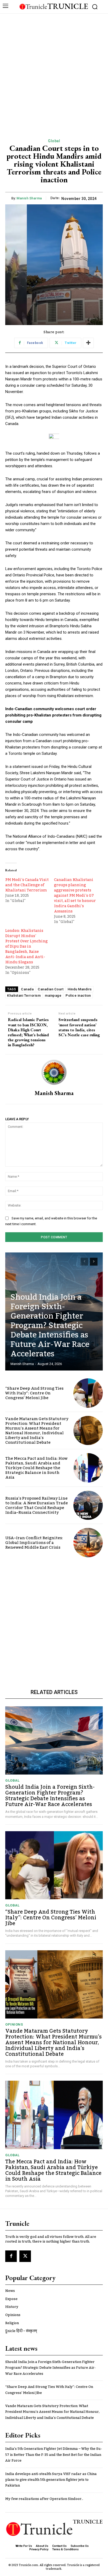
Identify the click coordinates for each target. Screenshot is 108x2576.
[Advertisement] (54, 70)
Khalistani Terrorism (24, 995)
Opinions (14, 2024)
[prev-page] (84, 1262)
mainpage (53, 995)
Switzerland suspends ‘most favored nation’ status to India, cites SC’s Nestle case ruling (79, 1027)
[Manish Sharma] (54, 1072)
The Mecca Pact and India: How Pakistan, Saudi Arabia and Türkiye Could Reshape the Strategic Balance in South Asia (36, 1468)
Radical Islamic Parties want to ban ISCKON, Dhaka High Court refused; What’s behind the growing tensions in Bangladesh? (28, 1032)
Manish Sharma (29, 198)
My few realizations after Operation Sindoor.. (44, 2499)
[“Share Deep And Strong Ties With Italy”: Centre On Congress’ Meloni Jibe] (88, 1393)
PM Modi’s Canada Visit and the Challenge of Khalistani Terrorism (27, 885)
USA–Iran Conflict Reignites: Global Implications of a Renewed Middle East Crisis (34, 1543)
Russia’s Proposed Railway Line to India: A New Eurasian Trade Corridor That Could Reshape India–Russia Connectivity (37, 1505)
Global (54, 141)
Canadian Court (51, 989)
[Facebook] (11, 2256)
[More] (88, 343)
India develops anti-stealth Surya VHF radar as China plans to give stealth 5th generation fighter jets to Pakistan (51, 2480)
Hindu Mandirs (80, 989)
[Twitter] (25, 2256)
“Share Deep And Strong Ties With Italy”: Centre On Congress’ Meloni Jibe (34, 1393)
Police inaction (78, 995)
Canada (27, 989)
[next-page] (94, 1262)
